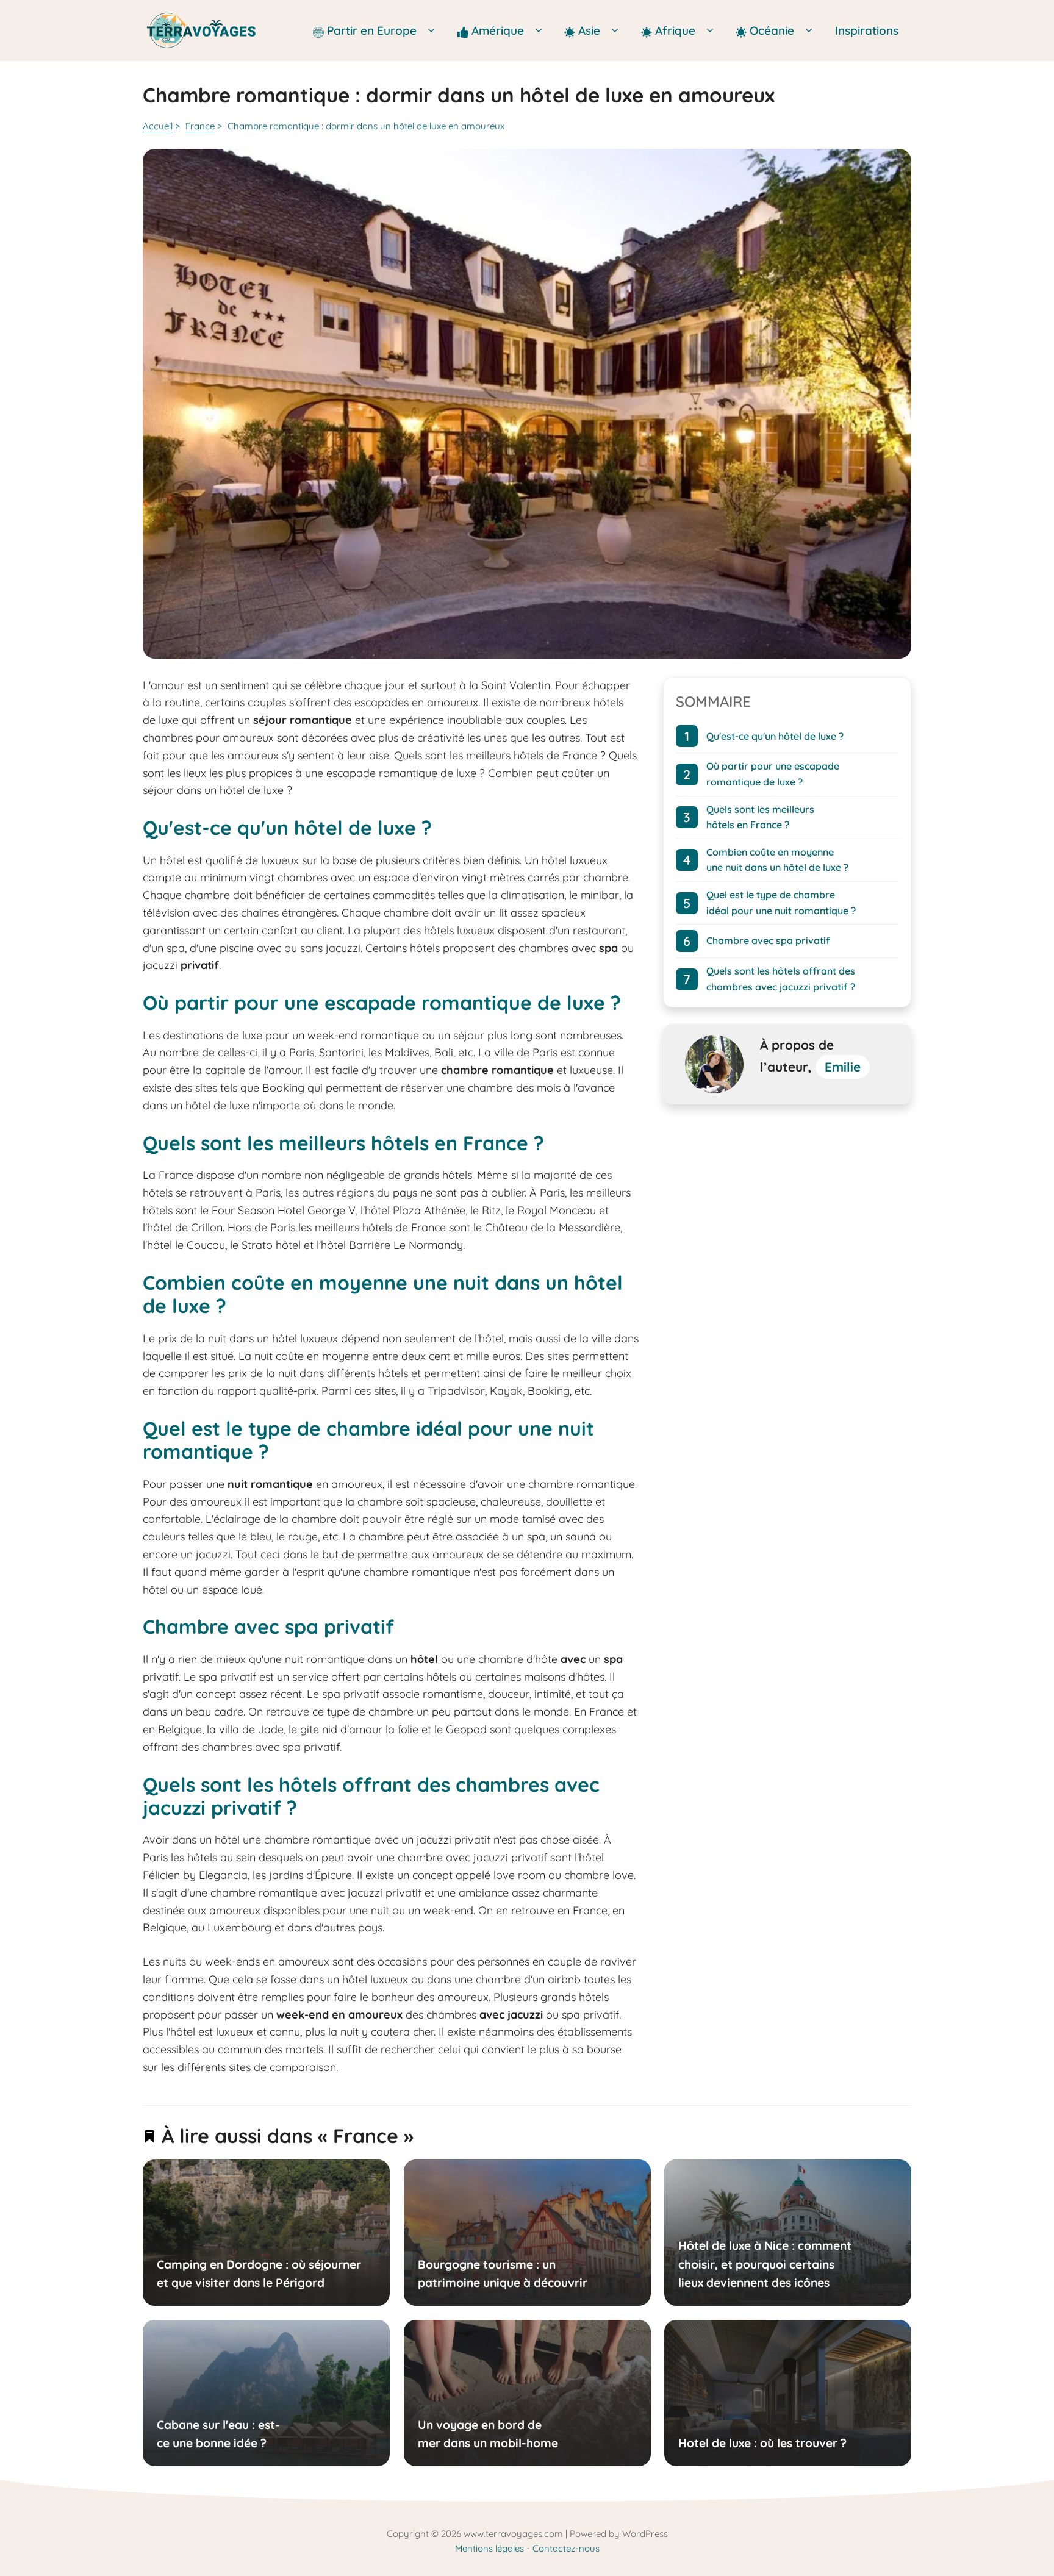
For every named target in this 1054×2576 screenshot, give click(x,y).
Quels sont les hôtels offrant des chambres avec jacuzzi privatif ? (781, 979)
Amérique (499, 30)
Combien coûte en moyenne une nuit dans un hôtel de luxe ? (777, 859)
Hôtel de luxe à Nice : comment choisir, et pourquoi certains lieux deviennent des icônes (765, 2264)
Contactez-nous (566, 2548)
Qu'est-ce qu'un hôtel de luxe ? (775, 735)
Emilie (843, 1067)
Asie (591, 30)
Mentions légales (489, 2548)
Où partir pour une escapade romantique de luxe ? (773, 774)
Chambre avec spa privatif (768, 940)
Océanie (772, 30)
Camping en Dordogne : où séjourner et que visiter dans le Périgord (259, 2274)
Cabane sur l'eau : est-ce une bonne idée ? (218, 2433)
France (200, 126)
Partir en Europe (373, 30)
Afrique (677, 30)
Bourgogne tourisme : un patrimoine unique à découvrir (502, 2274)
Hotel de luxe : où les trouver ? (762, 2443)
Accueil (158, 126)
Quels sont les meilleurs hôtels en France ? (760, 817)
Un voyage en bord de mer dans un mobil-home (487, 2433)
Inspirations (867, 30)
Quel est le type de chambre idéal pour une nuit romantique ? (781, 903)
